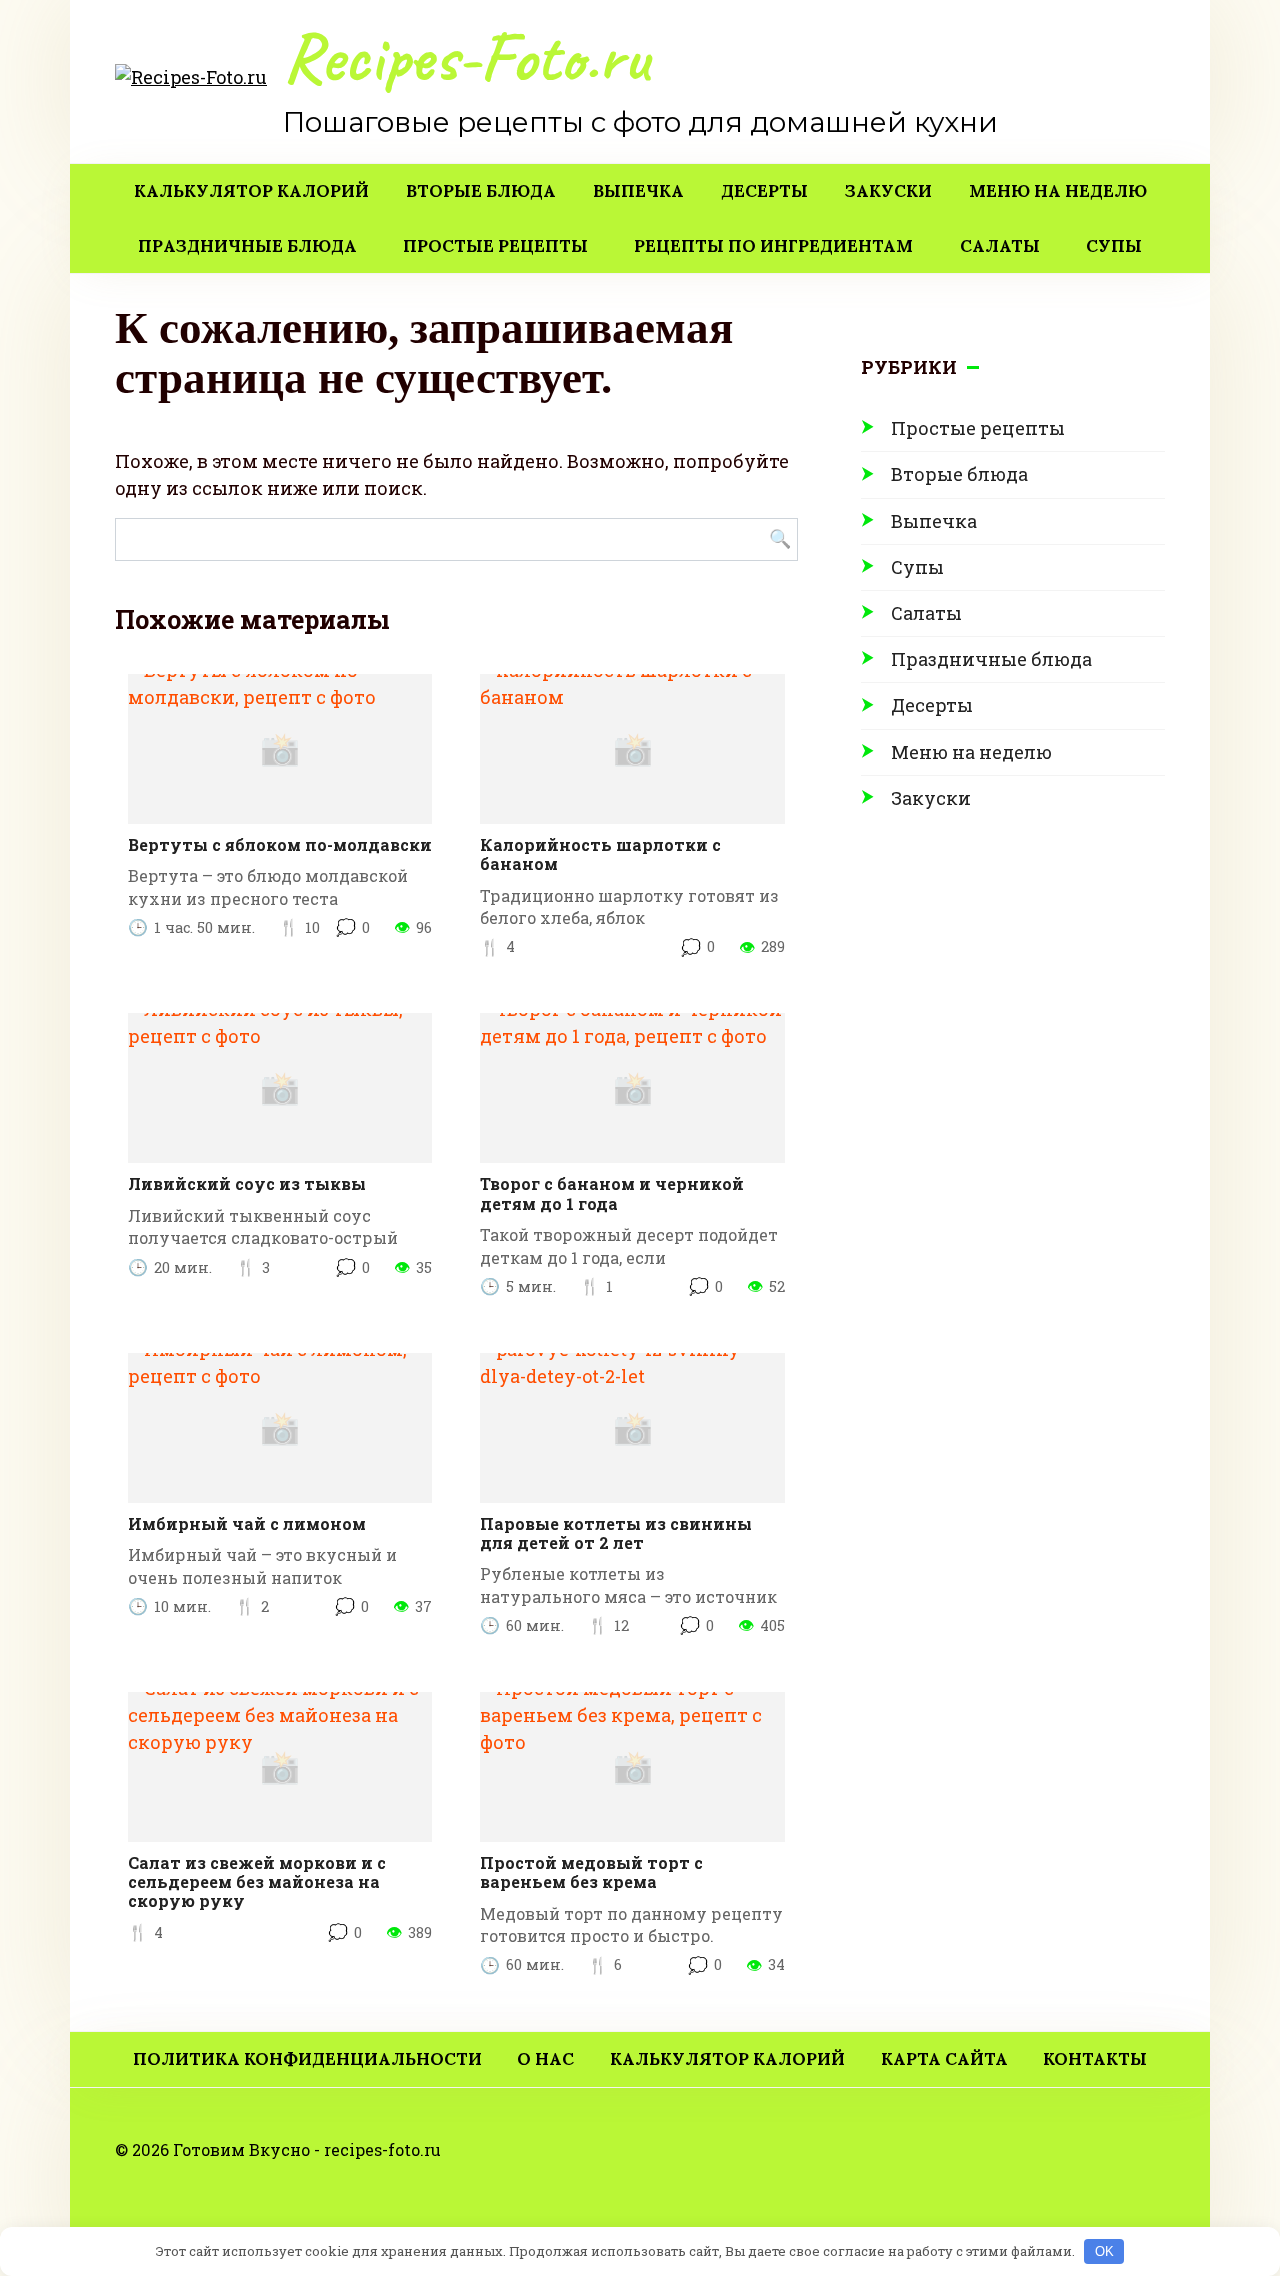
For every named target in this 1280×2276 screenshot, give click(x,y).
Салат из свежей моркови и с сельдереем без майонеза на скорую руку (257, 1881)
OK (1104, 2251)
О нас (545, 2059)
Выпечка (638, 191)
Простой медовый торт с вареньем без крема (591, 1872)
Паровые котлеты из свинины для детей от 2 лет (616, 1533)
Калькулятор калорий (251, 191)
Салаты (1000, 246)
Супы (1114, 246)
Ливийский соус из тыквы (247, 1183)
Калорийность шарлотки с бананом (600, 854)
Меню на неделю (1058, 191)
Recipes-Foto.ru (465, 57)
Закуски (888, 191)
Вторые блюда (481, 191)
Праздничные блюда (247, 246)
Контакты (1095, 2059)
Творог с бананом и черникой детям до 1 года (612, 1193)
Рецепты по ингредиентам (773, 246)
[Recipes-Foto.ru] (191, 75)
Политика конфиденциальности (307, 2059)
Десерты (764, 191)
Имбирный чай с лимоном (247, 1523)
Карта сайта (944, 2059)
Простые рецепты (495, 246)
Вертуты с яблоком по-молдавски (280, 844)
